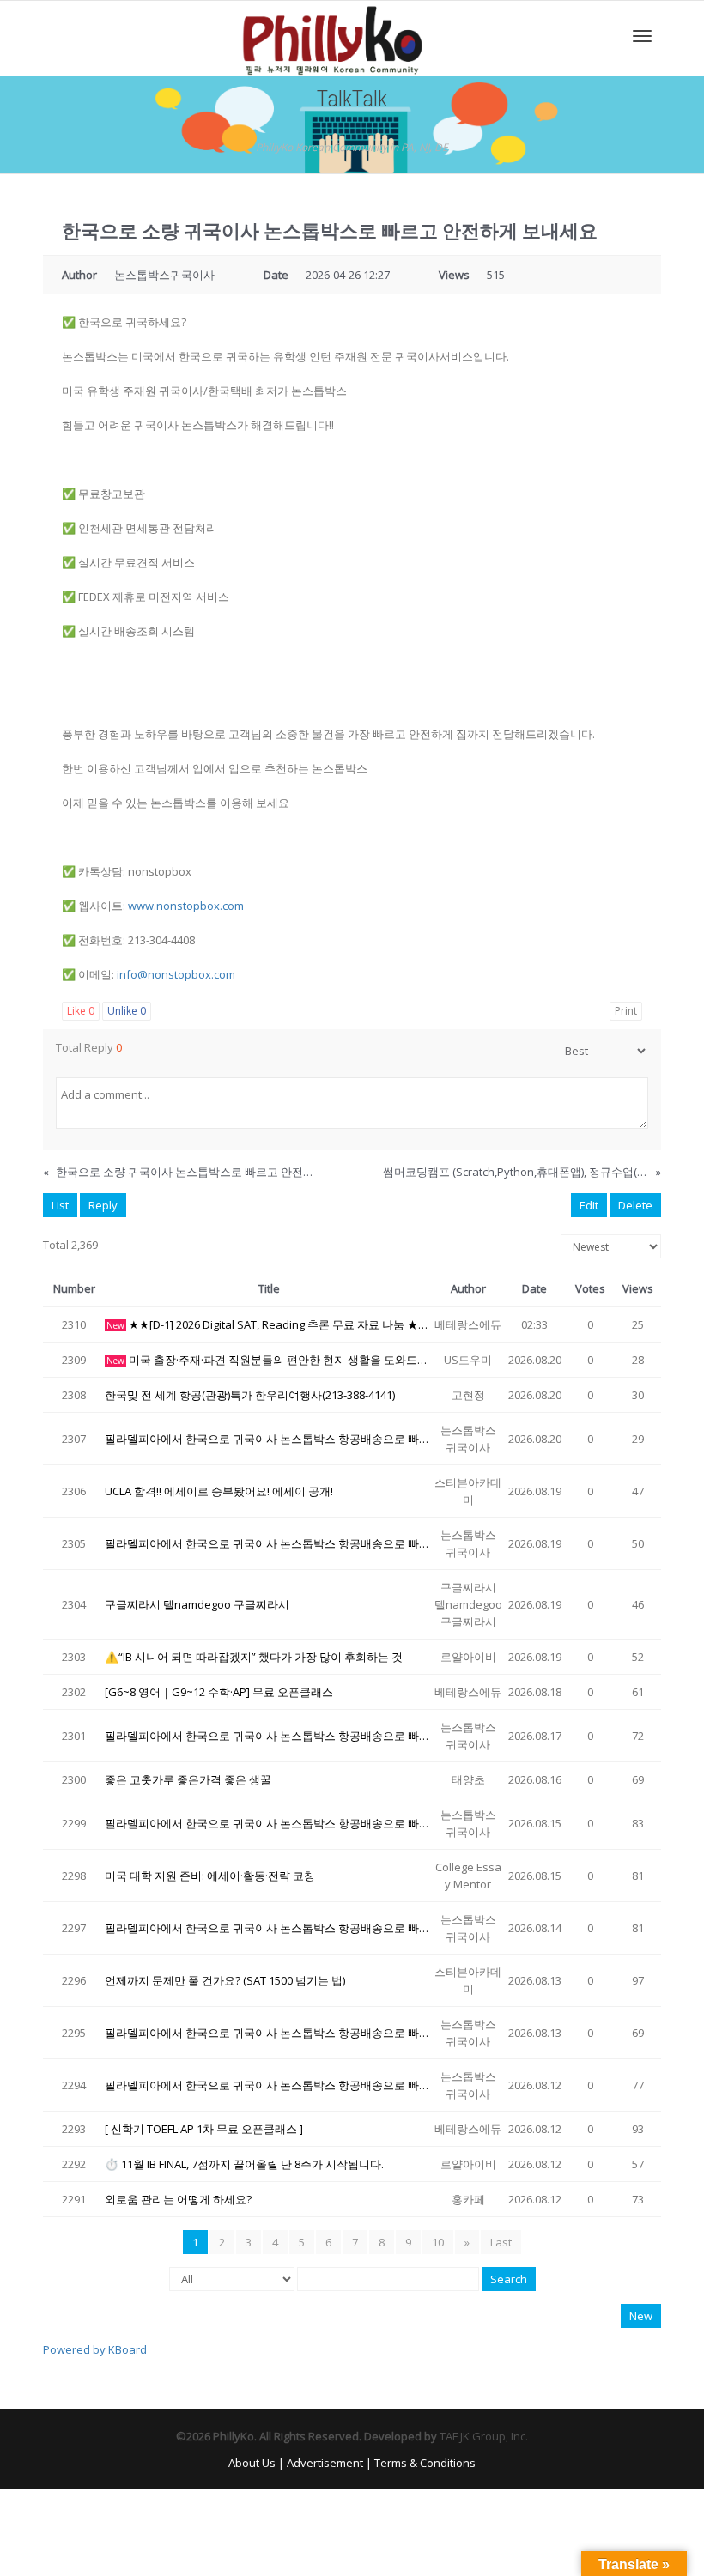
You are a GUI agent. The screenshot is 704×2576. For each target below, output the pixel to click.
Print (626, 1011)
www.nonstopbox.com (186, 906)
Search (509, 2279)
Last (501, 2242)
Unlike (127, 1011)
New (641, 2316)
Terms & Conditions (425, 2463)
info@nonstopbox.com (176, 974)
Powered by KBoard (95, 2349)
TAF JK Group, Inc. (484, 2436)
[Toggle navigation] (642, 36)
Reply (103, 1205)
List (60, 1205)
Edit (589, 1205)
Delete (635, 1205)
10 (438, 2242)
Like (81, 1011)
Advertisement (325, 2463)
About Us (252, 2463)
